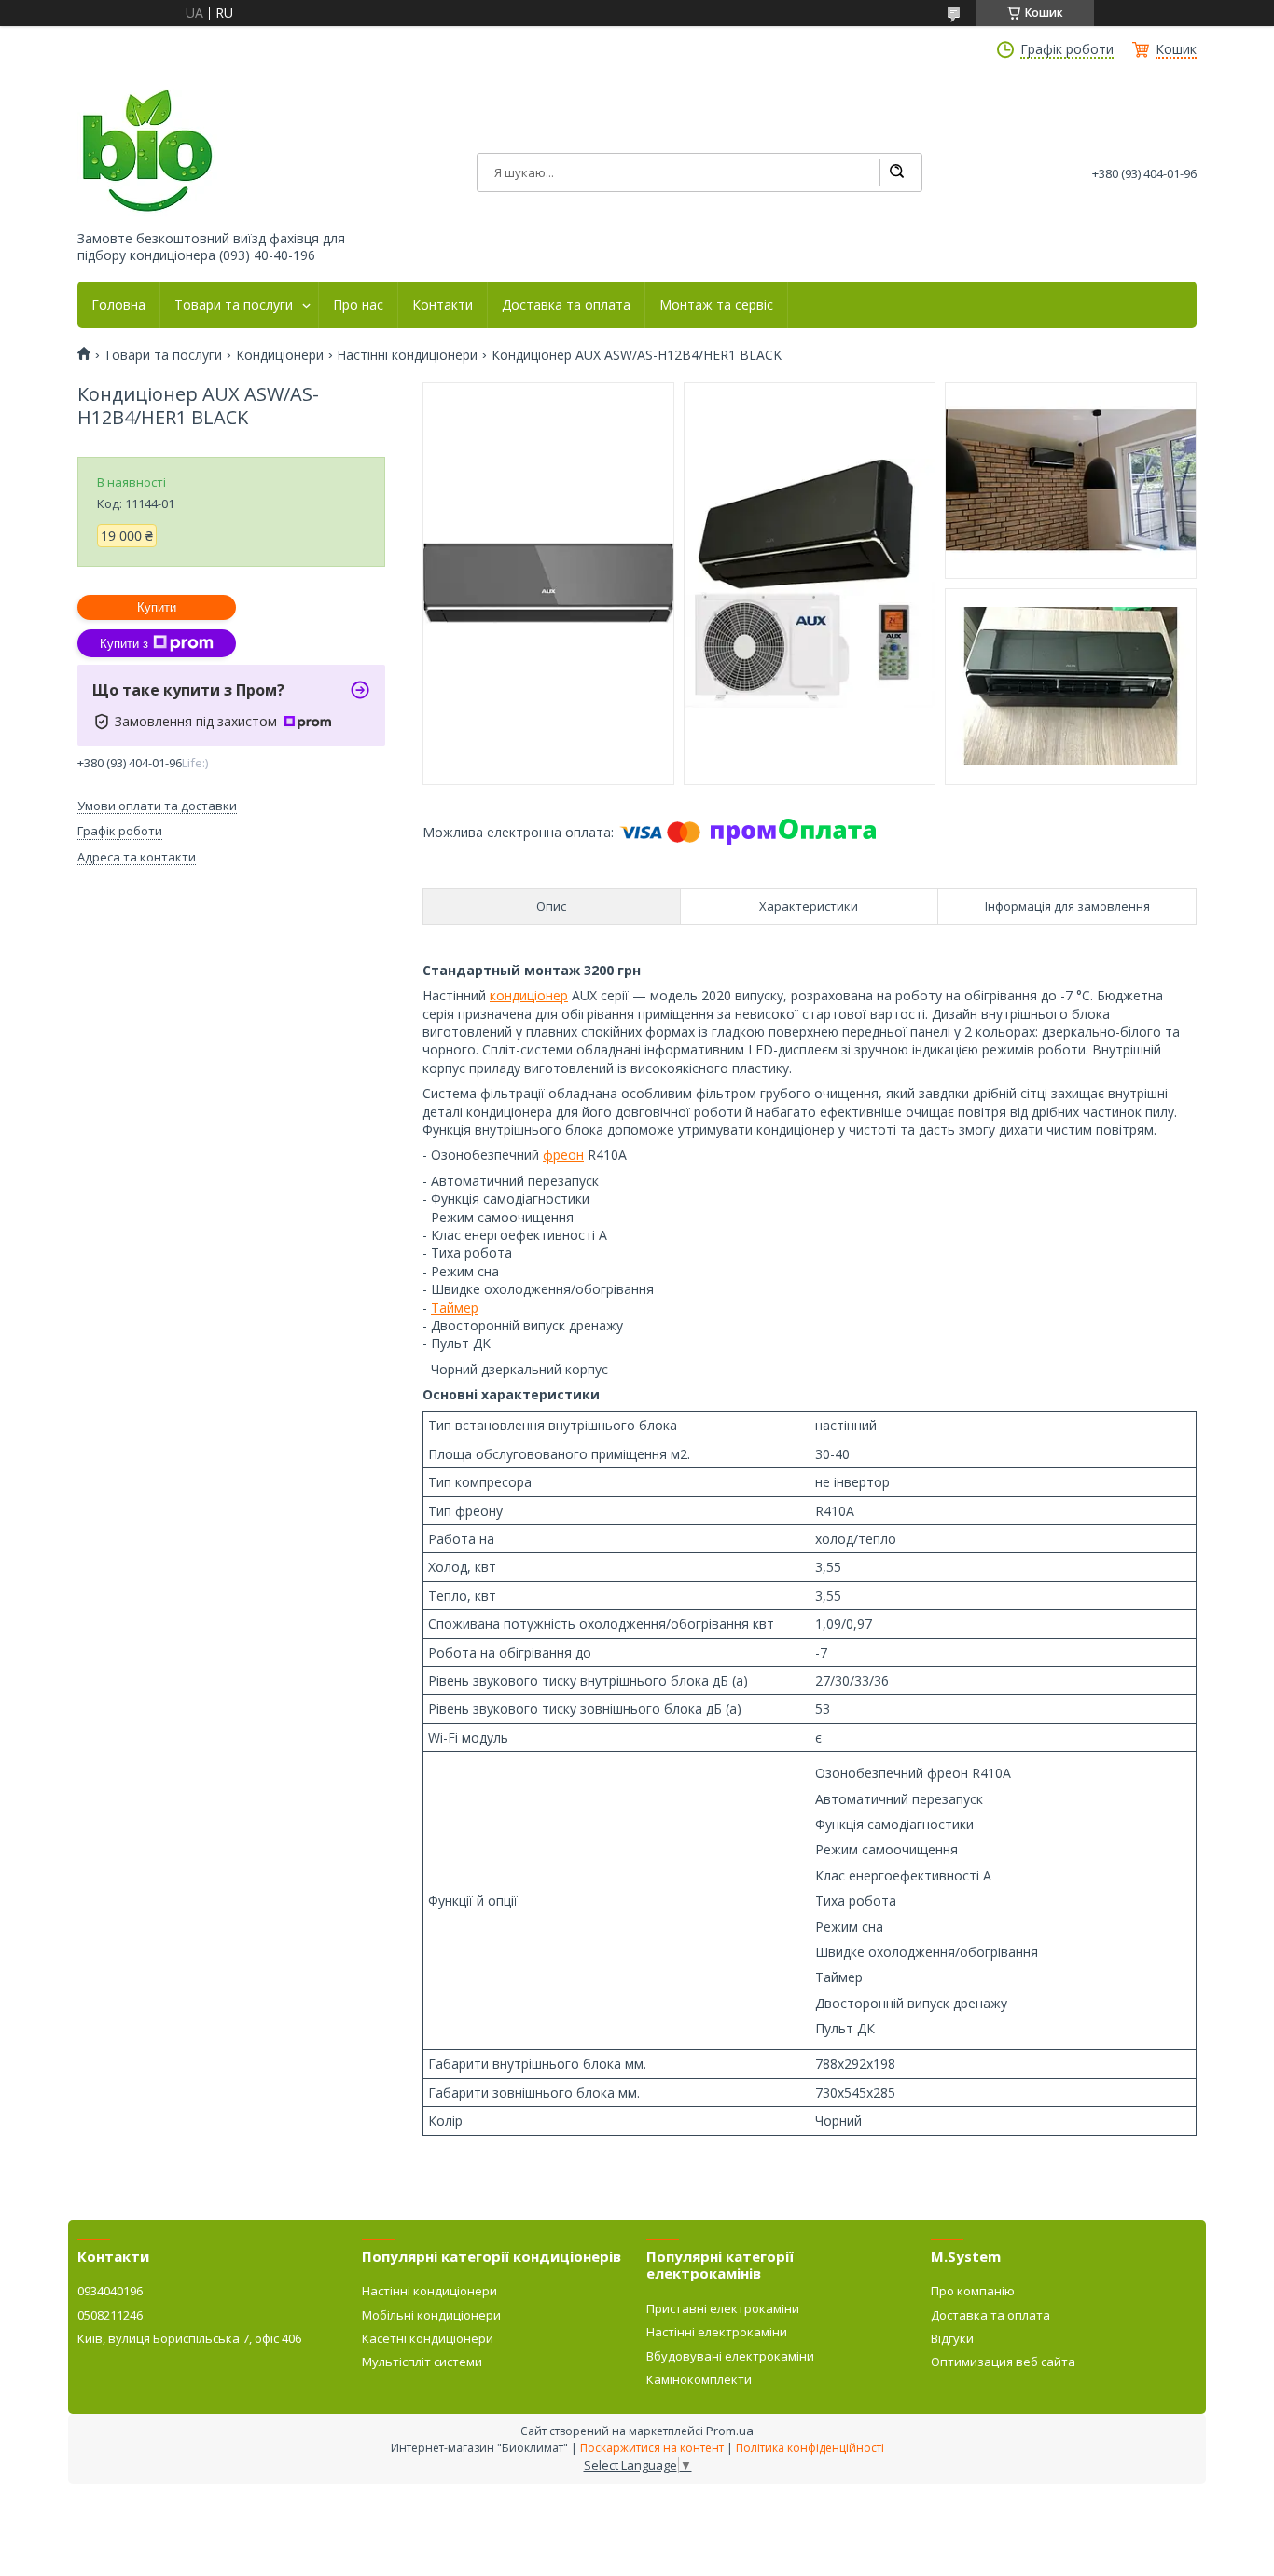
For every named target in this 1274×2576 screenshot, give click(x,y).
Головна (118, 305)
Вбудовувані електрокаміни (730, 2356)
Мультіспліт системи (422, 2362)
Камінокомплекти (699, 2379)
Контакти (443, 305)
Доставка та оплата (566, 305)
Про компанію (973, 2291)
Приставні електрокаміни (723, 2308)
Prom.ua (730, 2431)
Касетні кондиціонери (428, 2338)
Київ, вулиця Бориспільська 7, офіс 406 (189, 2338)
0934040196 (110, 2291)
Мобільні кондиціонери (431, 2315)
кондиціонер (529, 995)
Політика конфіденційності (810, 2448)
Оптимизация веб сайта (1003, 2362)
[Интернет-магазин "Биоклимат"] (147, 152)
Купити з (124, 644)
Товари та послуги (234, 305)
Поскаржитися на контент (652, 2448)
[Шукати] (896, 172)
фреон (563, 1155)
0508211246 (110, 2315)
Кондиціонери (280, 355)
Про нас (358, 305)
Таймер (455, 1308)
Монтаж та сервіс (716, 305)
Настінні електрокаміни (717, 2332)
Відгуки (952, 2338)
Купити (157, 607)
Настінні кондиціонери (407, 355)
